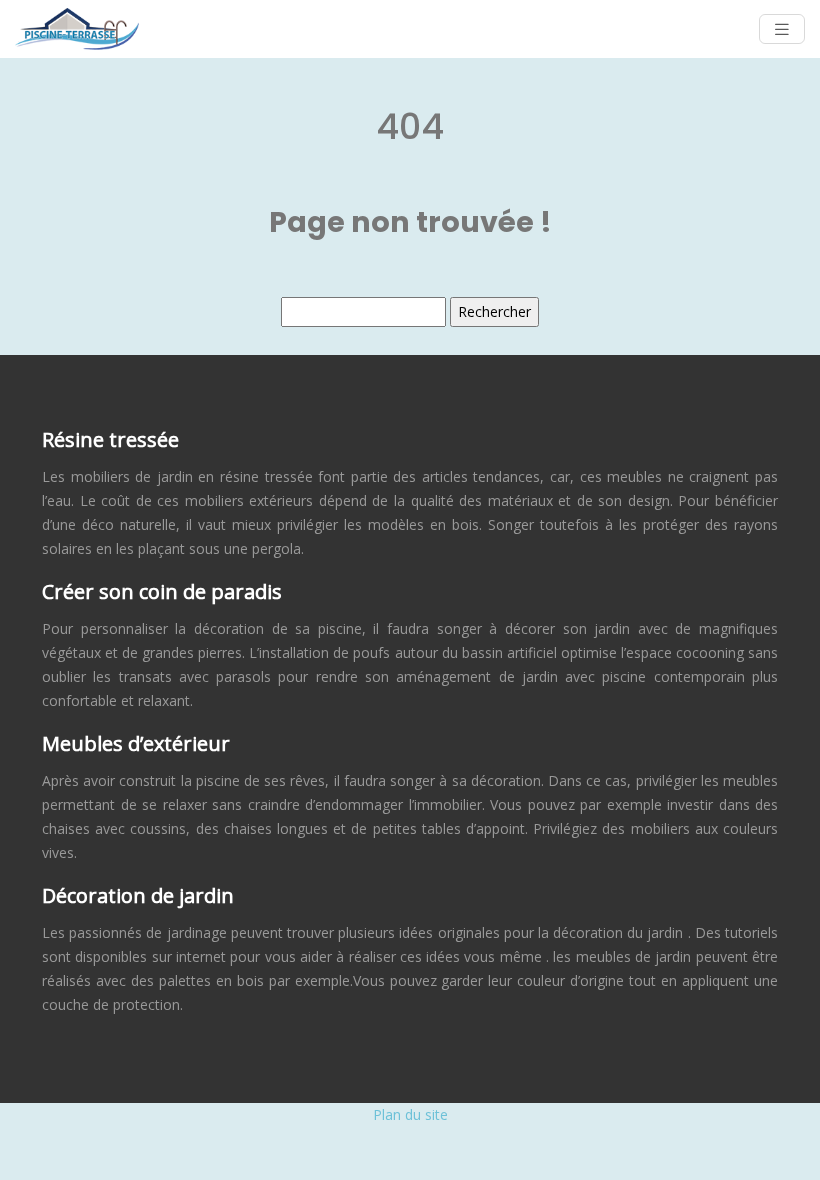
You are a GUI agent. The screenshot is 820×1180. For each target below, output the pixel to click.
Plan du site (410, 1114)
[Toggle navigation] (782, 29)
